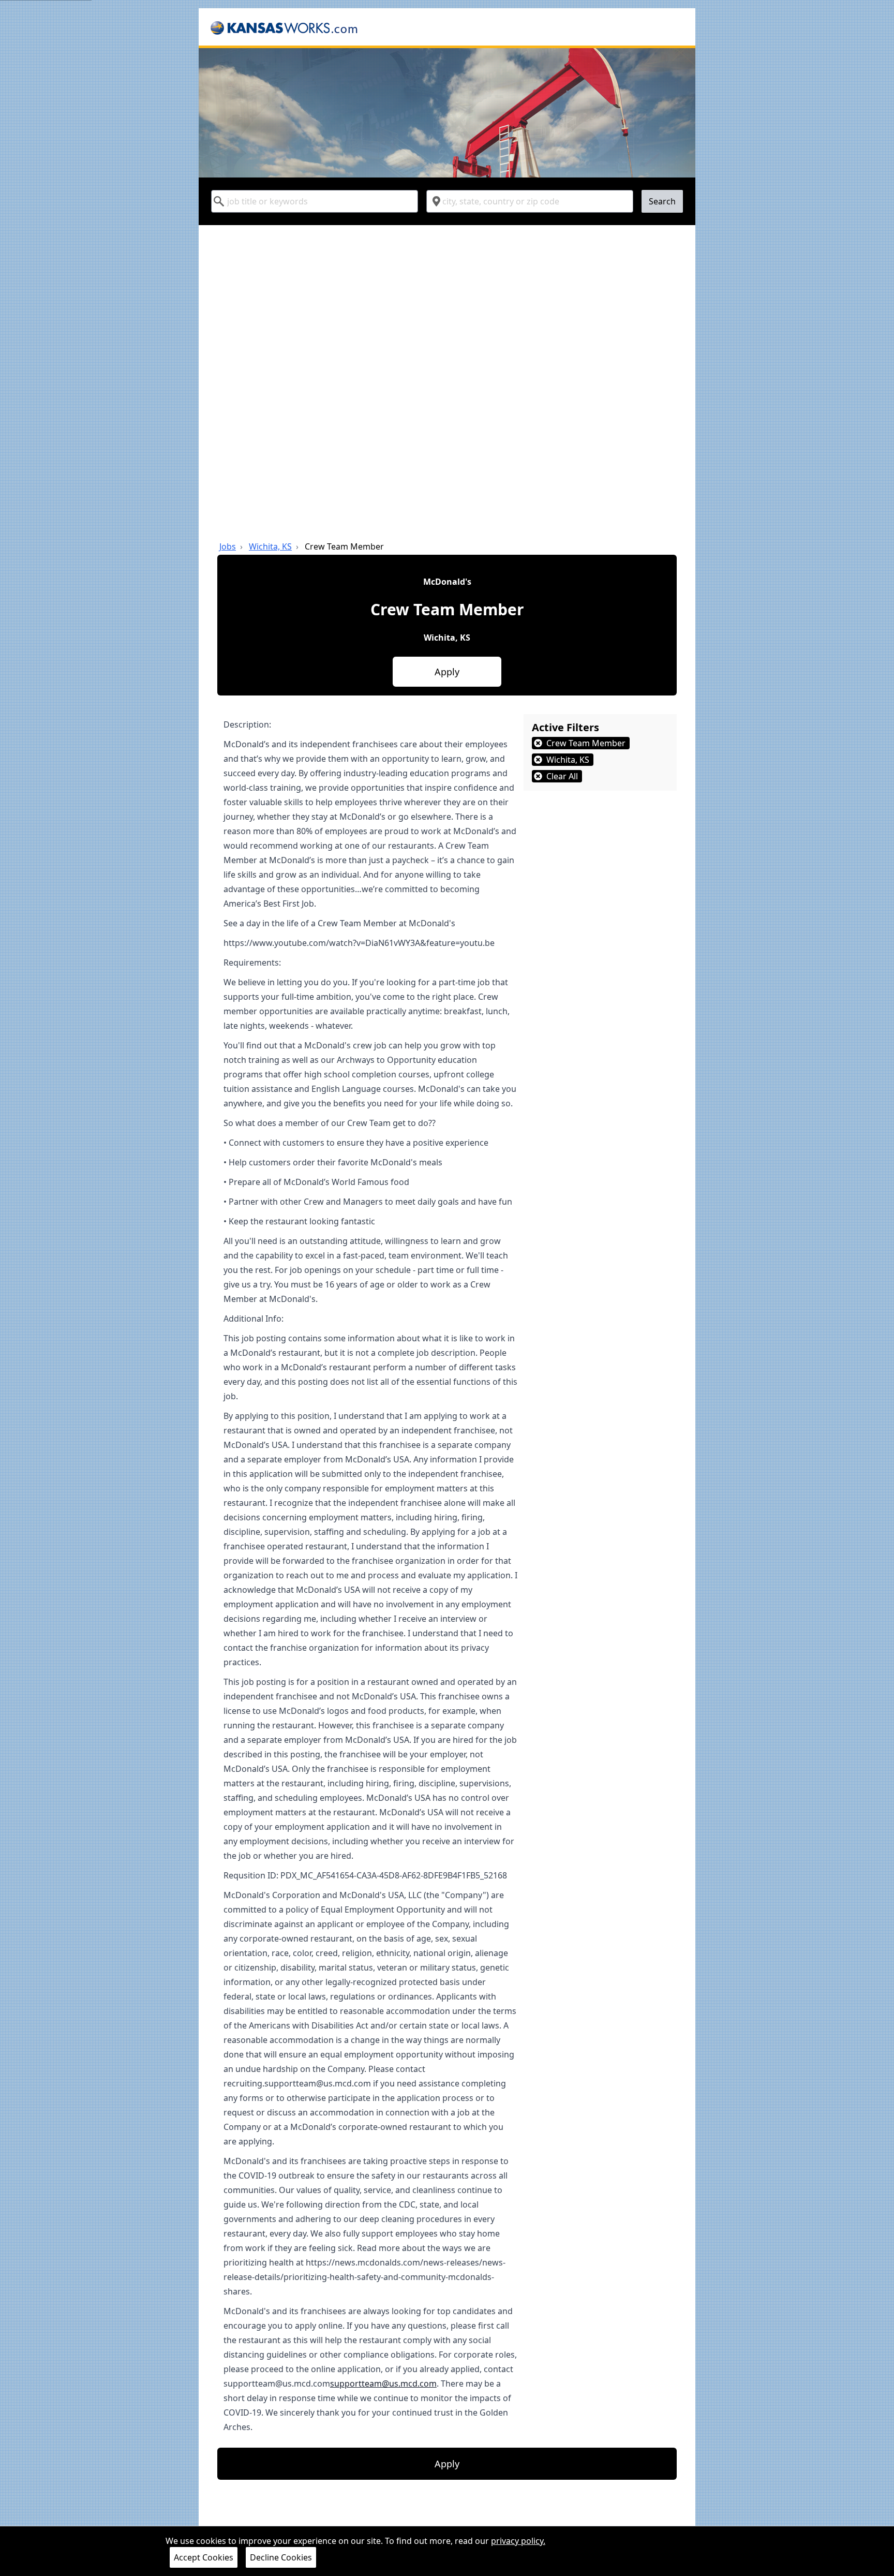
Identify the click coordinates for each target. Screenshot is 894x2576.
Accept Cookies (204, 2557)
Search (662, 201)
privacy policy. (518, 2541)
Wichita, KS (270, 546)
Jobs (228, 546)
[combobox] (315, 201)
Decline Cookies (281, 2557)
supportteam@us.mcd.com (383, 2383)
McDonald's (447, 582)
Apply (447, 672)
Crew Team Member (344, 546)
